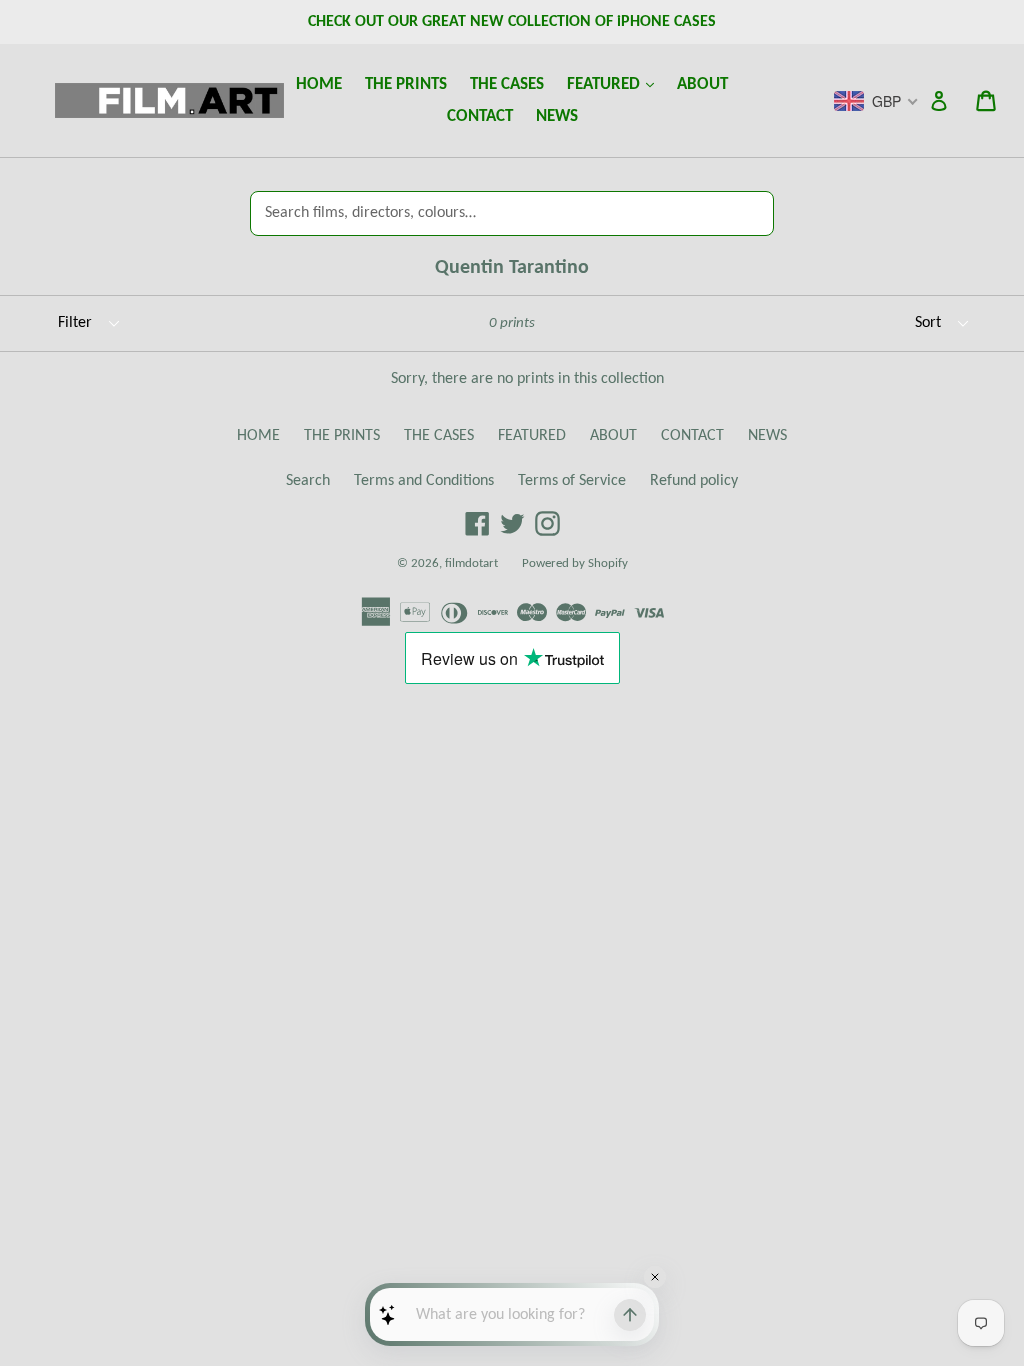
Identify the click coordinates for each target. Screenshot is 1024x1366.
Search (308, 481)
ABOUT (702, 84)
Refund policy (694, 481)
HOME (319, 84)
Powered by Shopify (575, 563)
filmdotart (471, 563)
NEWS (557, 116)
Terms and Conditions (424, 481)
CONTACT (480, 116)
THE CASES (507, 84)
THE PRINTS (406, 84)
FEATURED (615, 84)
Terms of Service (572, 481)
